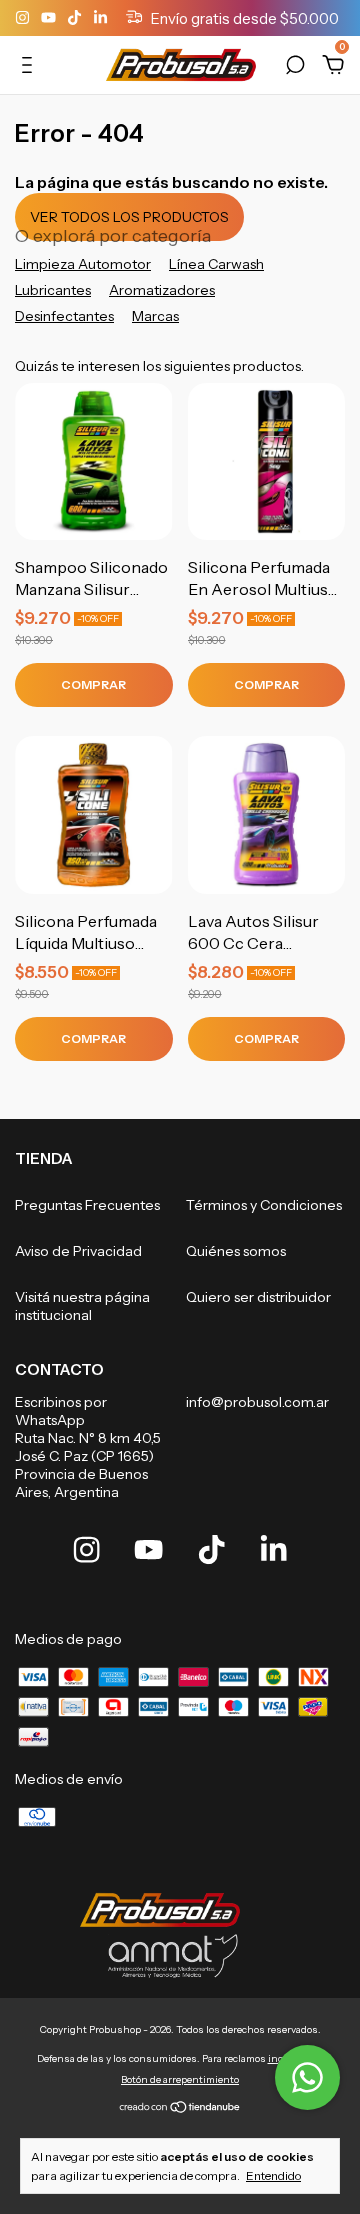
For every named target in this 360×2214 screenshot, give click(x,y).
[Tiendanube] (180, 2108)
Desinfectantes (64, 316)
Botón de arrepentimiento (180, 2079)
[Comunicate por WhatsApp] (307, 2077)
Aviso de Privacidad (78, 1251)
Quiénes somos (236, 1251)
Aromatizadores (162, 290)
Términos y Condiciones (264, 1205)
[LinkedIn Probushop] (100, 18)
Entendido (273, 2175)
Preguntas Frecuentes (87, 1205)
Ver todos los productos (129, 217)
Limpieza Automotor (83, 264)
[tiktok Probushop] (76, 18)
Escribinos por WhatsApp (61, 1411)
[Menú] (30, 68)
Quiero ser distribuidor (258, 1297)
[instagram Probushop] (24, 18)
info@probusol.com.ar (257, 1402)
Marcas (155, 316)
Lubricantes (53, 290)
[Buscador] (295, 68)
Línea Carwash (216, 264)
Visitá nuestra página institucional (82, 1306)
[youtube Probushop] (50, 18)
